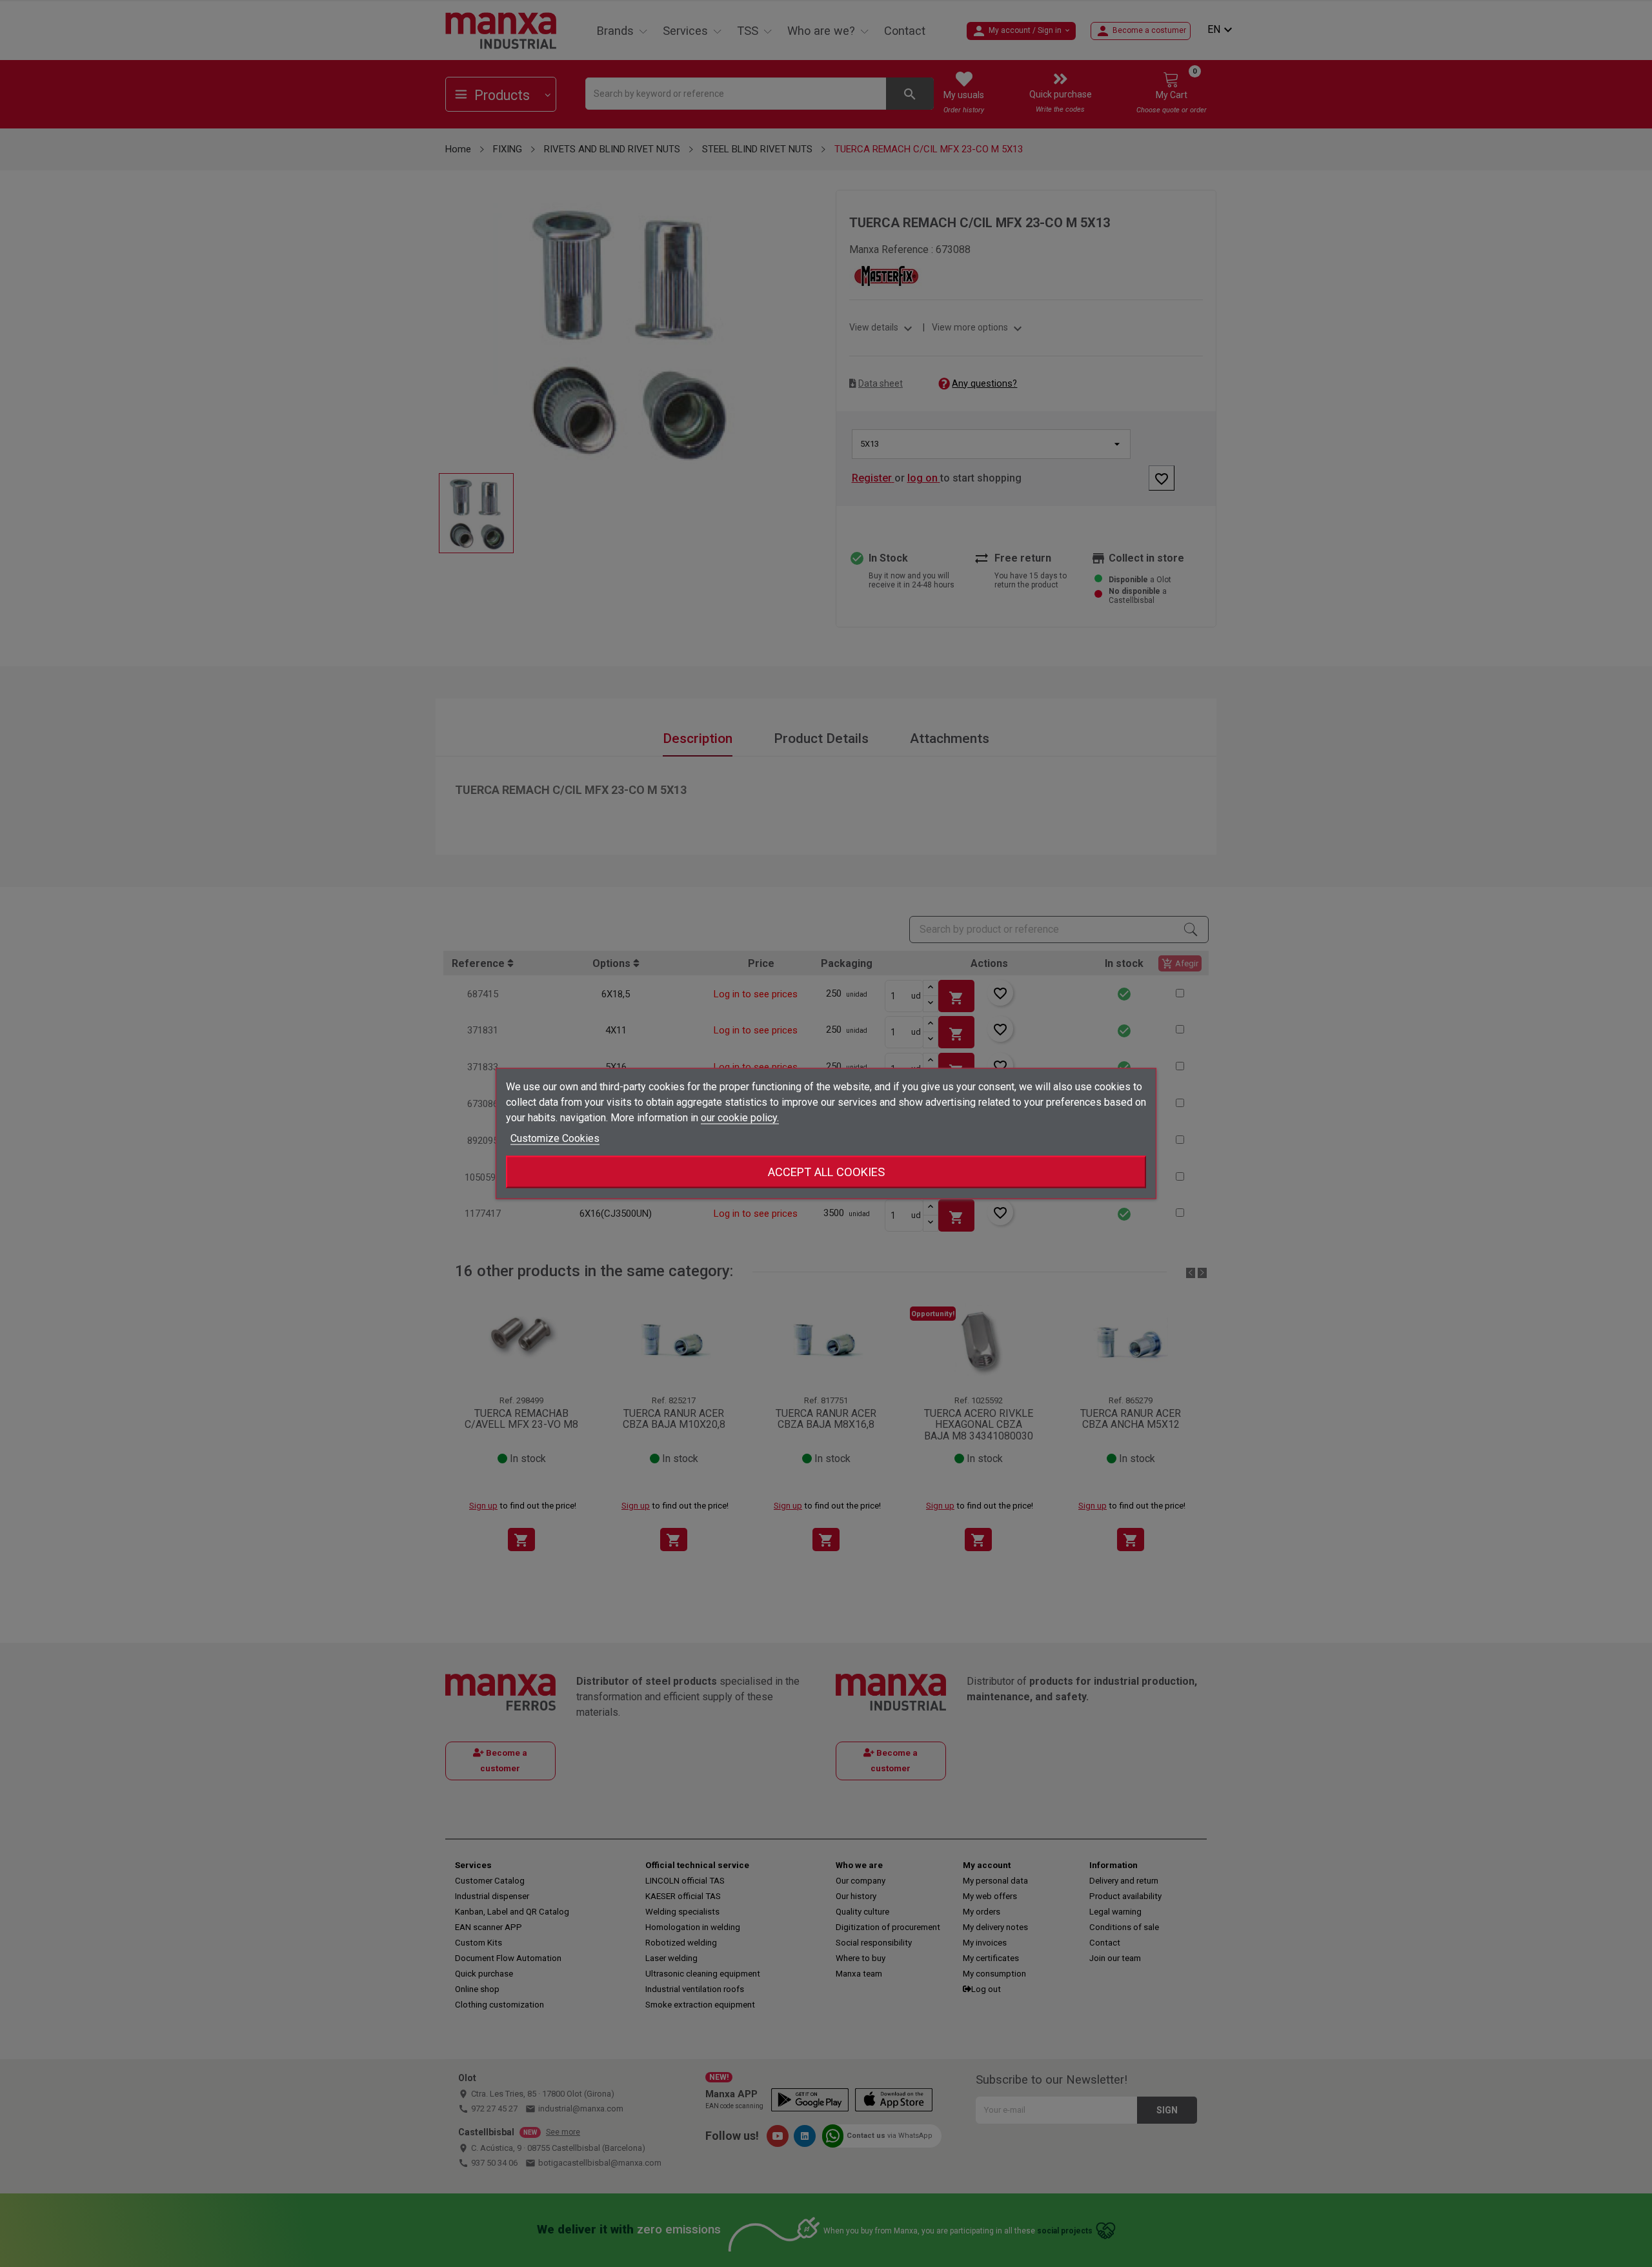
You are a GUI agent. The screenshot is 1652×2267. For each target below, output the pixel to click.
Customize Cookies (555, 1138)
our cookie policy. (740, 1118)
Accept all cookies (826, 1172)
